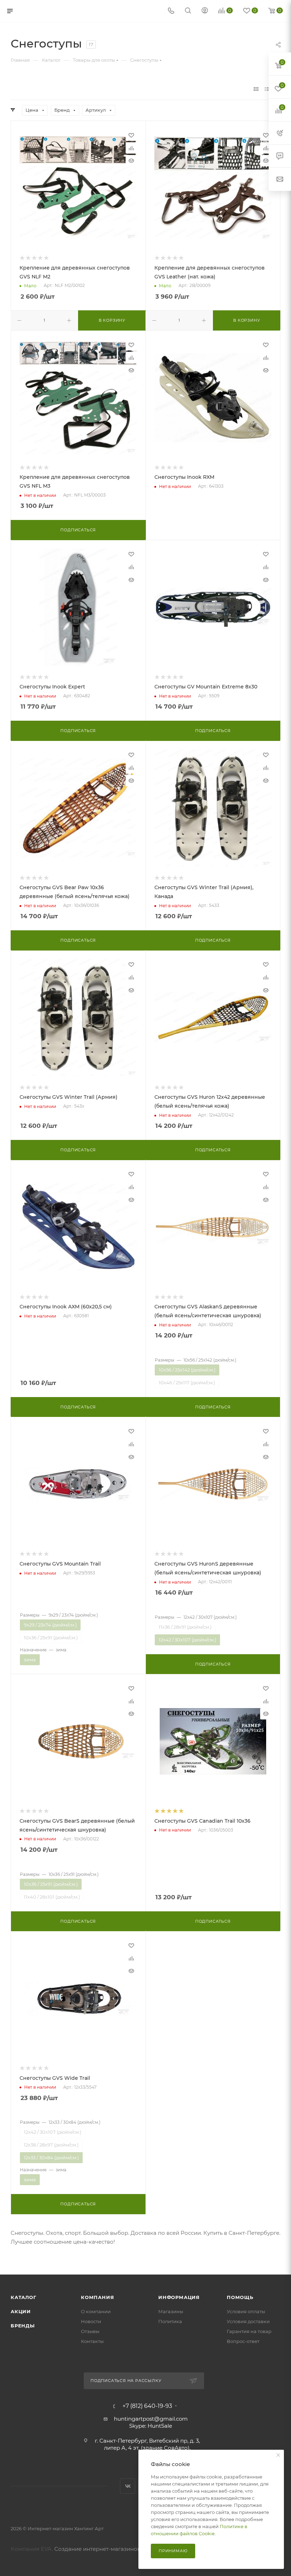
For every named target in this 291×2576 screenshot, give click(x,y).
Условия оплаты (246, 2311)
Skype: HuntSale (151, 2426)
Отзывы (90, 2331)
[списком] (267, 89)
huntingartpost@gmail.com (151, 2419)
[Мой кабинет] (205, 11)
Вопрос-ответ (243, 2341)
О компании (96, 2311)
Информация (179, 2297)
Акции (21, 2311)
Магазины (171, 2311)
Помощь (240, 2297)
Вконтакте (128, 2486)
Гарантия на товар (249, 2331)
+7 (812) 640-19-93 (147, 2406)
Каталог (24, 2297)
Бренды (23, 2326)
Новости (91, 2321)
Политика (170, 2321)
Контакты (92, 2341)
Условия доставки (248, 2321)
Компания (97, 2297)
